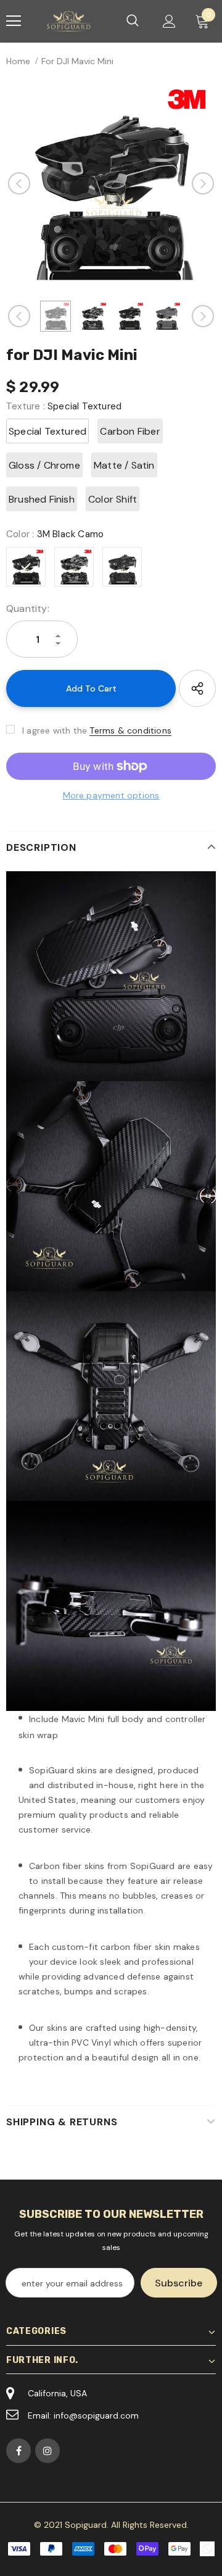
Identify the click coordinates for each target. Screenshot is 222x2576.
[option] (111, 183)
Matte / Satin (124, 465)
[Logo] (70, 21)
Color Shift (113, 499)
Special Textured (47, 431)
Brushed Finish (42, 499)
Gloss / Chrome (44, 465)
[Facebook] (18, 2451)
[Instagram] (47, 2451)
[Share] (197, 688)
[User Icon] (169, 21)
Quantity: (28, 608)
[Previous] (19, 183)
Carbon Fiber (130, 431)
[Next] (203, 183)
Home (18, 61)
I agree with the (55, 730)
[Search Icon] (133, 21)
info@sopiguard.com (96, 2415)
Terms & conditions (130, 730)
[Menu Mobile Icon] (14, 21)
